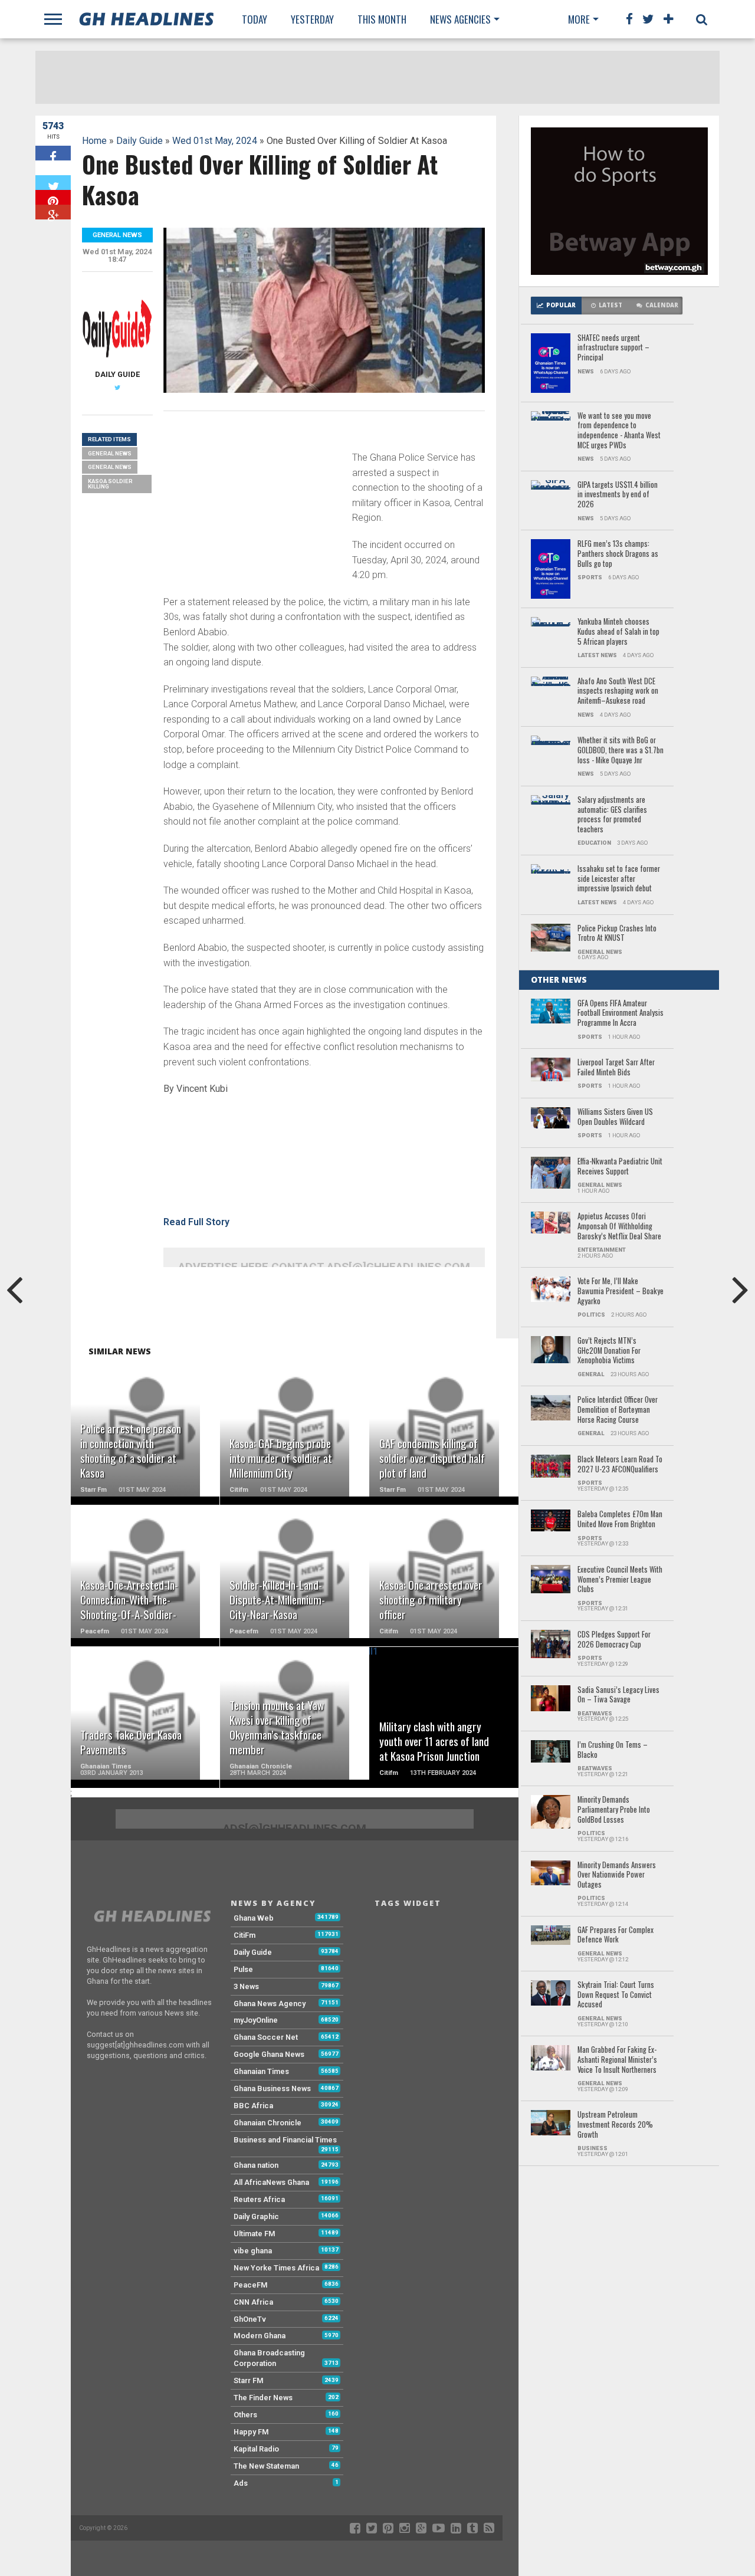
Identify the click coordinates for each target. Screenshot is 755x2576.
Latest (610, 305)
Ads (241, 2483)
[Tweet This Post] (53, 183)
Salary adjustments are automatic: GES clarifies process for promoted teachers (612, 815)
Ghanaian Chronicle (267, 2123)
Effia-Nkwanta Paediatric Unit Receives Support (620, 1166)
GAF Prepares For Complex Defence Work (616, 1935)
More (579, 19)
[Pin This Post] (53, 197)
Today (255, 19)
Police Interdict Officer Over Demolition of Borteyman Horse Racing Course (618, 1410)
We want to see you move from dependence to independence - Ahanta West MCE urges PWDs (619, 431)
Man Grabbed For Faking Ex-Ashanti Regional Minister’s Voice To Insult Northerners (617, 2060)
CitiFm (244, 1935)
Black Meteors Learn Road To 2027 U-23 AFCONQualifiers (620, 1464)
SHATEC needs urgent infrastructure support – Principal (613, 348)
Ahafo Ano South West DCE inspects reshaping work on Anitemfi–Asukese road (618, 691)
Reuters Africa (259, 2199)
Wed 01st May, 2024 (215, 141)
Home (94, 141)
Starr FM (249, 2380)
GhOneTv (250, 2319)
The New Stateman (266, 2466)
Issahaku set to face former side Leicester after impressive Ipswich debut (619, 879)
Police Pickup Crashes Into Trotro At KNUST (617, 933)
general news (110, 467)
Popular (561, 305)
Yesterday (312, 19)
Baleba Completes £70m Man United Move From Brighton (620, 1519)
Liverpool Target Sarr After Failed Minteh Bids (616, 1067)
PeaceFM (251, 2285)
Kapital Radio (256, 2449)
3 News (246, 1986)
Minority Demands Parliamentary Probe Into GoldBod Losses (614, 1810)
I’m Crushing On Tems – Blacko (613, 1750)
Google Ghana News (269, 2054)
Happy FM (251, 2432)
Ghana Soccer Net (266, 2037)
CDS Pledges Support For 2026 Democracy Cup (614, 1640)
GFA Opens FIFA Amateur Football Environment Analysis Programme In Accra (621, 1013)
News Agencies (460, 19)
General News (110, 453)
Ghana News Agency (270, 2004)
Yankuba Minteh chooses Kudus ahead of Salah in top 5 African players (618, 632)
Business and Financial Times (285, 2140)
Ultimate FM (255, 2234)
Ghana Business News (272, 2088)
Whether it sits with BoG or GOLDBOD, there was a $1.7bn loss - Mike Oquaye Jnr (621, 750)
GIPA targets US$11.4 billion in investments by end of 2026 (618, 495)
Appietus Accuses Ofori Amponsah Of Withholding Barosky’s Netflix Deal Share (619, 1226)
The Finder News (263, 2398)
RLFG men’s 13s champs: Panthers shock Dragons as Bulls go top (618, 554)
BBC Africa (253, 2106)
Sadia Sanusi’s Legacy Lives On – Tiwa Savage (618, 1695)
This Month (382, 19)
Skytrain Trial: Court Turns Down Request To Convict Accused (616, 1995)
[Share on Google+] (53, 212)
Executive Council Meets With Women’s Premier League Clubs (620, 1580)
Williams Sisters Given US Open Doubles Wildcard (615, 1117)
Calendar (662, 305)
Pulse (243, 1969)
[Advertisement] (252, 503)
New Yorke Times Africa (276, 2268)
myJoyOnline (256, 2020)
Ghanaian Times (261, 2071)
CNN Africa (253, 2302)
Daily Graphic (256, 2216)
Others (245, 2415)
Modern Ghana (260, 2336)
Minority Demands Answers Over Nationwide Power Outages (617, 1875)
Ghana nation (256, 2165)
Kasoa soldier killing (110, 484)
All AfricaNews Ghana (271, 2182)
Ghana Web (254, 1918)
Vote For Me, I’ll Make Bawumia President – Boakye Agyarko (621, 1291)
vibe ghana (253, 2251)
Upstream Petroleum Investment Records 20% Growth (615, 2125)
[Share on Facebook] (53, 153)
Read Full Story (196, 1222)
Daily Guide (139, 141)
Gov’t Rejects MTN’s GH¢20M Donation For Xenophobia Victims (609, 1351)
